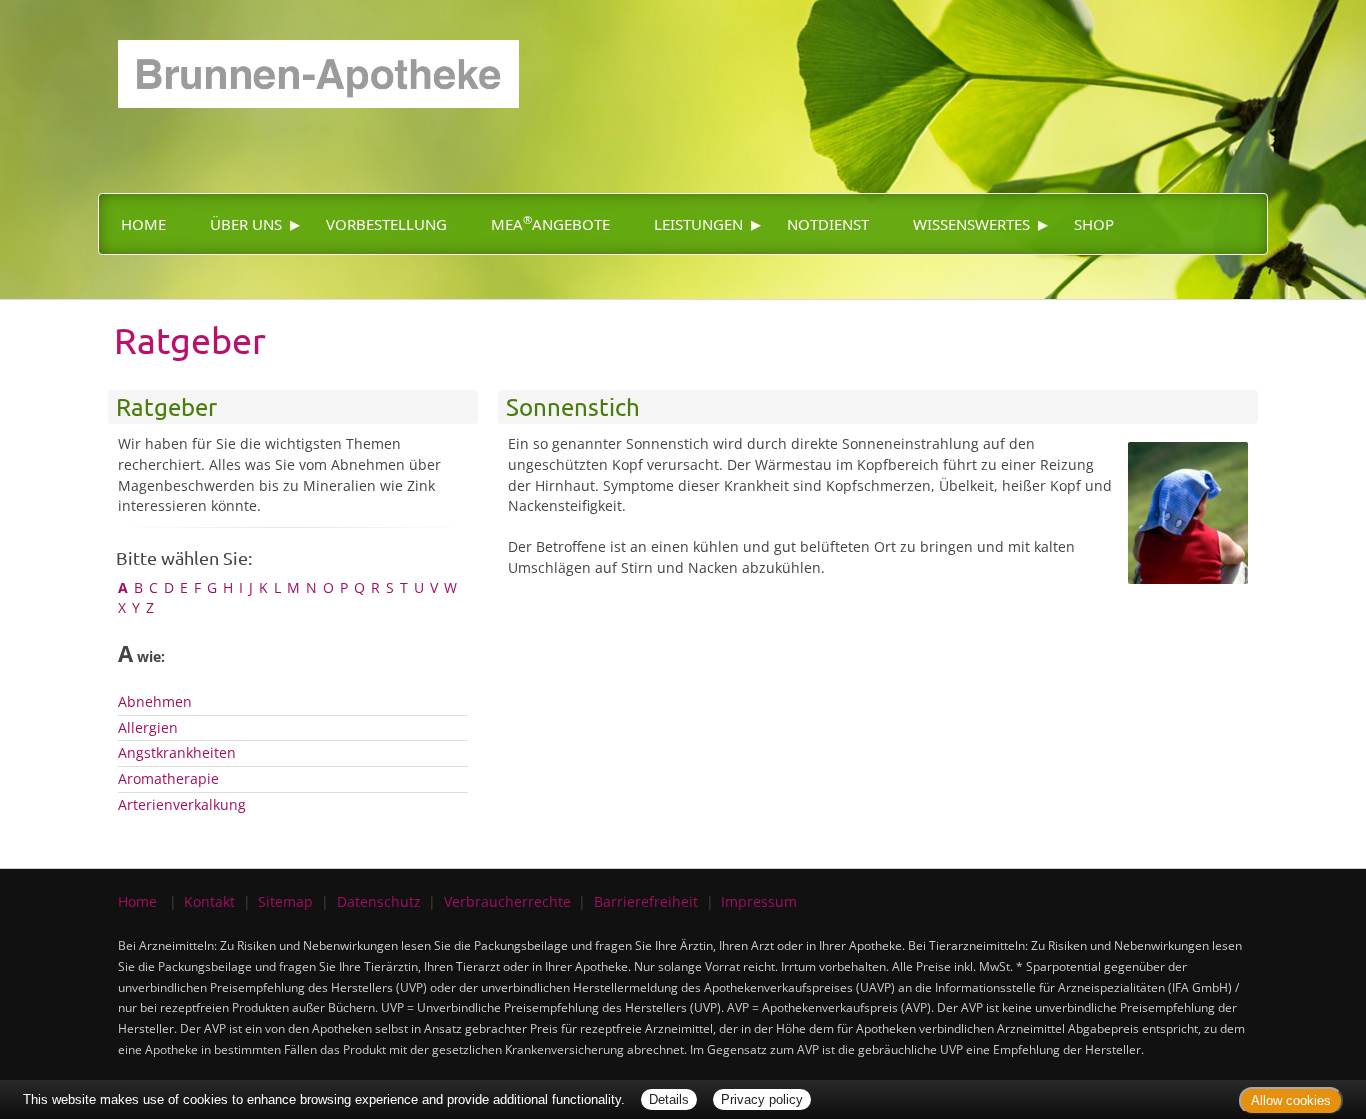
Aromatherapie (168, 778)
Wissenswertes (971, 224)
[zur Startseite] (308, 52)
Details (669, 1099)
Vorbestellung (386, 224)
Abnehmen (155, 701)
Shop (1094, 224)
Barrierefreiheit (646, 901)
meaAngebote (550, 223)
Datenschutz (379, 901)
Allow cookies (1291, 1100)
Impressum (759, 901)
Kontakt (209, 901)
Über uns (246, 224)
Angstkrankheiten (177, 752)
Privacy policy (762, 1099)
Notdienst (828, 224)
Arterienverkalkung (182, 804)
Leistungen (698, 224)
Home (143, 224)
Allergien (148, 727)
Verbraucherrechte (507, 901)
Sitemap (285, 901)
